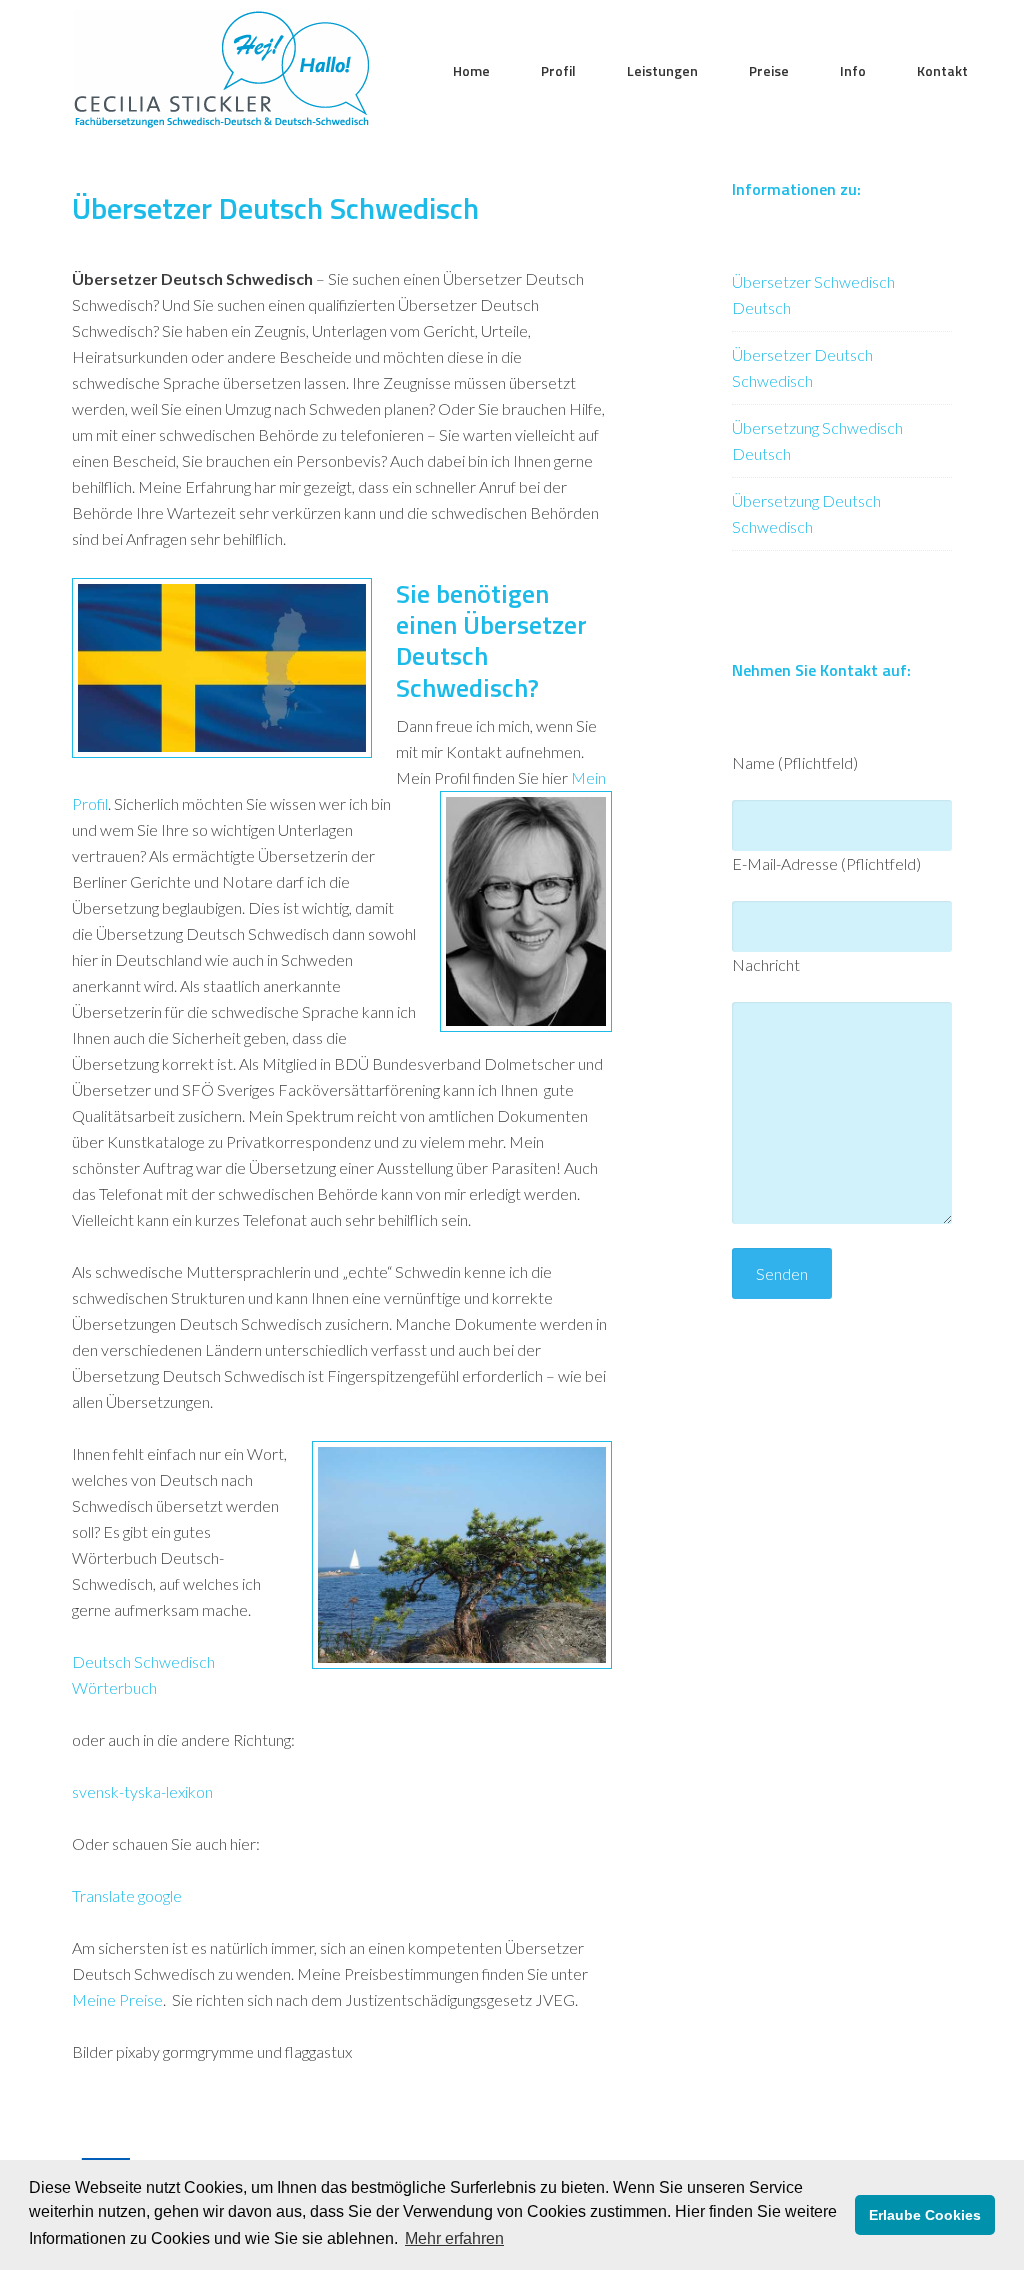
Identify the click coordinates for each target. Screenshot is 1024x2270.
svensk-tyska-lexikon (142, 1791)
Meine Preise (117, 1999)
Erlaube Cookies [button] (925, 2215)
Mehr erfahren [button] (454, 2238)
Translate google (127, 1895)
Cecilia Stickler (222, 70)
